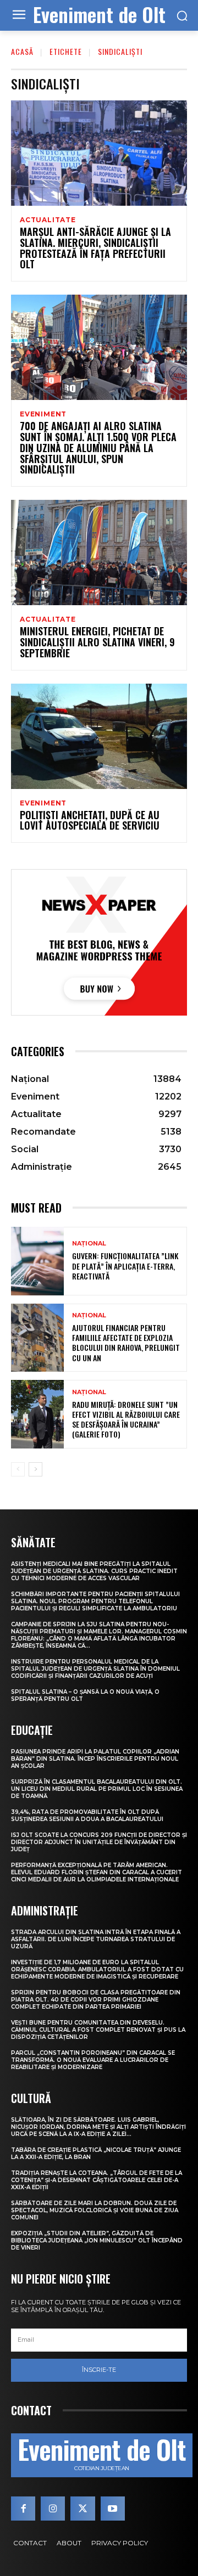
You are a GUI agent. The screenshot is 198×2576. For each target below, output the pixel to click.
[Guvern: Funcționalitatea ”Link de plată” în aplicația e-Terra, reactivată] (37, 1261)
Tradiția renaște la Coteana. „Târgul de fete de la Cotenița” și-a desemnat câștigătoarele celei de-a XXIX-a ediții (97, 2180)
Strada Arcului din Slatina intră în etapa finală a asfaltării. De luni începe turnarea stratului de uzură (96, 1939)
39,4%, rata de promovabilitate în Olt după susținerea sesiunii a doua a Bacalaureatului (87, 1816)
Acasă (22, 51)
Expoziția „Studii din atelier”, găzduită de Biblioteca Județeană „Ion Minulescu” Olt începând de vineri (97, 2240)
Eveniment (43, 414)
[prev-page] (18, 1469)
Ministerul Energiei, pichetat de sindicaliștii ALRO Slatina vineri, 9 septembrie (97, 642)
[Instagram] (53, 2509)
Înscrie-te (99, 2370)
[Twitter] (82, 2509)
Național (89, 1244)
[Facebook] (23, 2509)
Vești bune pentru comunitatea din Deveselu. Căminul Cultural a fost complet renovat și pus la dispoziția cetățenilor (98, 2030)
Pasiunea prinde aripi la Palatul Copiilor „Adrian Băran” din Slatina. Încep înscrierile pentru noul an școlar (95, 1759)
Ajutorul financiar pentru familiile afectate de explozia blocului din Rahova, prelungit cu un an (126, 1343)
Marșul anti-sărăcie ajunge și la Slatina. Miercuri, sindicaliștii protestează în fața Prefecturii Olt (95, 248)
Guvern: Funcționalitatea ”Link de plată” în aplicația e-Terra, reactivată (125, 1266)
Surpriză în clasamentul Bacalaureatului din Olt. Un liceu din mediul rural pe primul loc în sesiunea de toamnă (97, 1789)
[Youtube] (113, 2509)
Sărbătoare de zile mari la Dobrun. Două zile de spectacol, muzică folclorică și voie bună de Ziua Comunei (95, 2210)
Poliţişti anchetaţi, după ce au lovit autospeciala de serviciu (90, 820)
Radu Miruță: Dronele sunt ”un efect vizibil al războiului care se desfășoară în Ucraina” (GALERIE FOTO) (126, 1419)
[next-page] (35, 1469)
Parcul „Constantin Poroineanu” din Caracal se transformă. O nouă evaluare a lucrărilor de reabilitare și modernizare (93, 2060)
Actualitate (48, 220)
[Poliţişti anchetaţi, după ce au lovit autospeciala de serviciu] (99, 736)
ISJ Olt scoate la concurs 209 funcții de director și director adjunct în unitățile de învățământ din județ (99, 1842)
